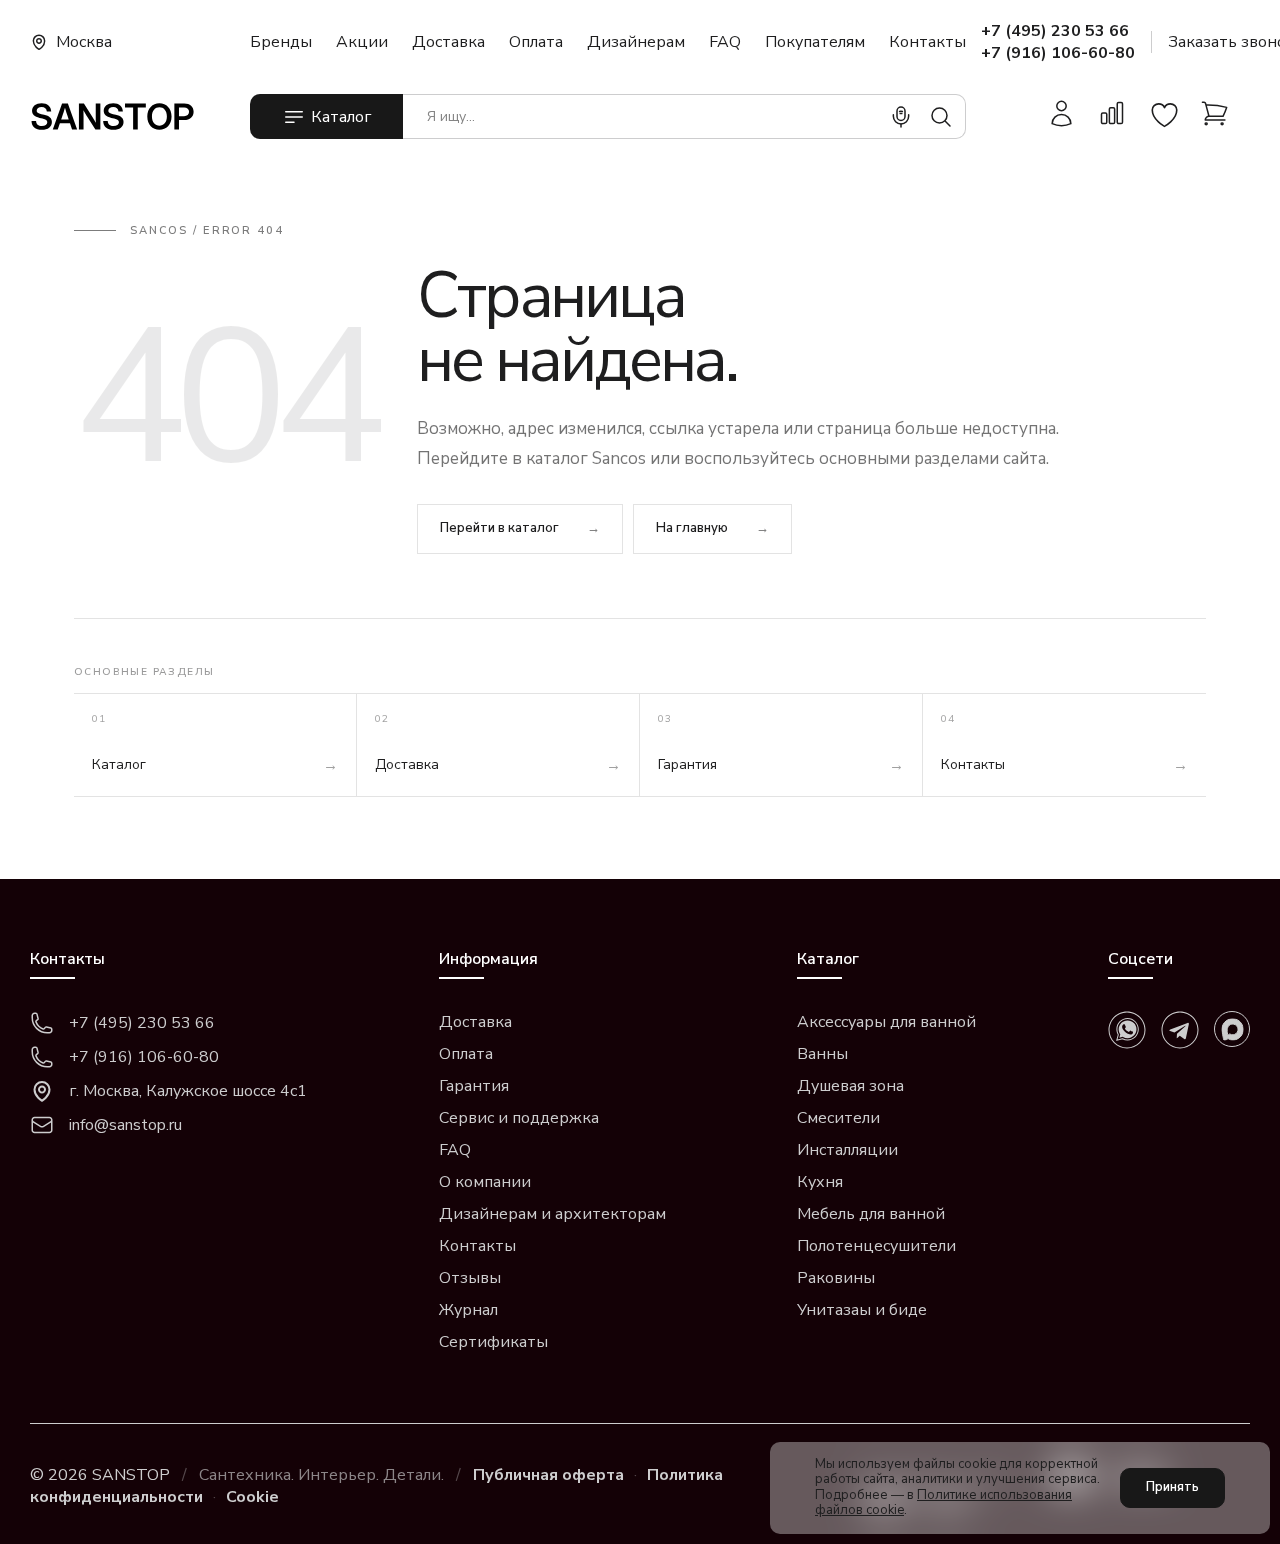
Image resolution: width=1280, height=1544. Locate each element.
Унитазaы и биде (862, 1310)
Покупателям (815, 42)
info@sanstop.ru (125, 1125)
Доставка (448, 42)
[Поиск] (941, 117)
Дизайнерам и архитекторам (552, 1214)
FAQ (725, 42)
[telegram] (1180, 1030)
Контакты (927, 42)
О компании (485, 1182)
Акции (362, 42)
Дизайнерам (636, 42)
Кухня (820, 1182)
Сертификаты (493, 1342)
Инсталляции (847, 1150)
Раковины (836, 1278)
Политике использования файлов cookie (943, 1503)
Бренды (281, 42)
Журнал (468, 1310)
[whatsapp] (1127, 1030)
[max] (1232, 1029)
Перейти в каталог (499, 528)
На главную (692, 528)
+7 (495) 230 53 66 (1055, 31)
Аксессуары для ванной (886, 1022)
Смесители (838, 1118)
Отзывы (470, 1278)
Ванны (822, 1054)
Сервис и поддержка (519, 1118)
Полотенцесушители (876, 1246)
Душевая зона (850, 1086)
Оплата (536, 42)
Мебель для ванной (871, 1214)
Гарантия (474, 1086)
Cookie (252, 1497)
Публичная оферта (548, 1475)
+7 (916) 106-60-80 (1058, 53)
